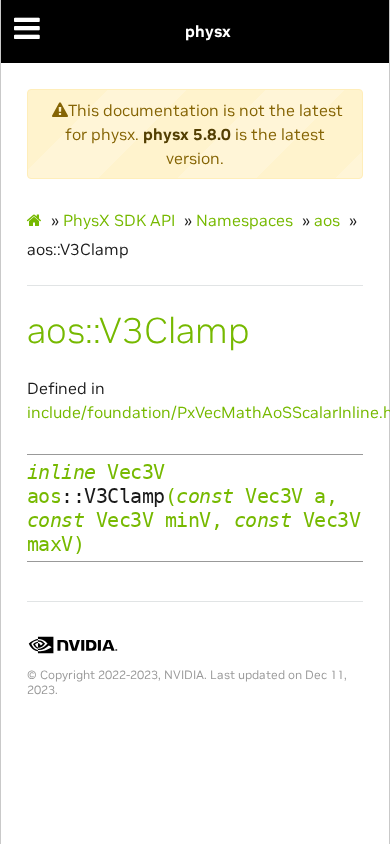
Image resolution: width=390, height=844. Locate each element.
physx (208, 31)
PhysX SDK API (119, 220)
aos (327, 220)
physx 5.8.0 (187, 134)
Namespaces (244, 220)
